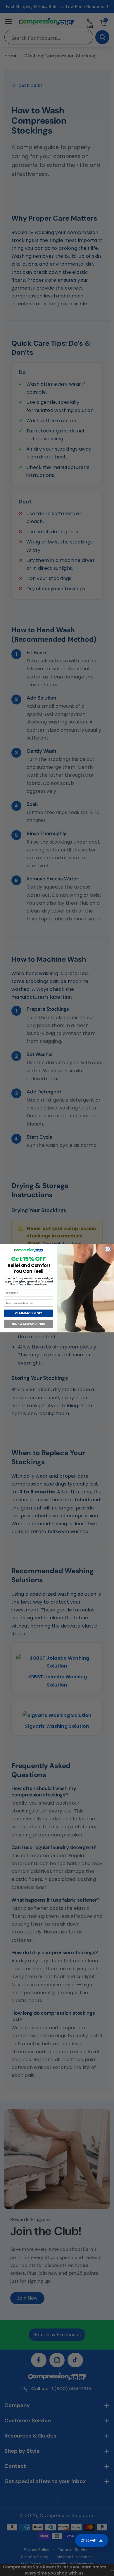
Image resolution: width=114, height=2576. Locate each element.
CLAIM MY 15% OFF (28, 1313)
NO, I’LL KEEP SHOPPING (29, 1324)
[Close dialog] (108, 1249)
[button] (92, 2540)
